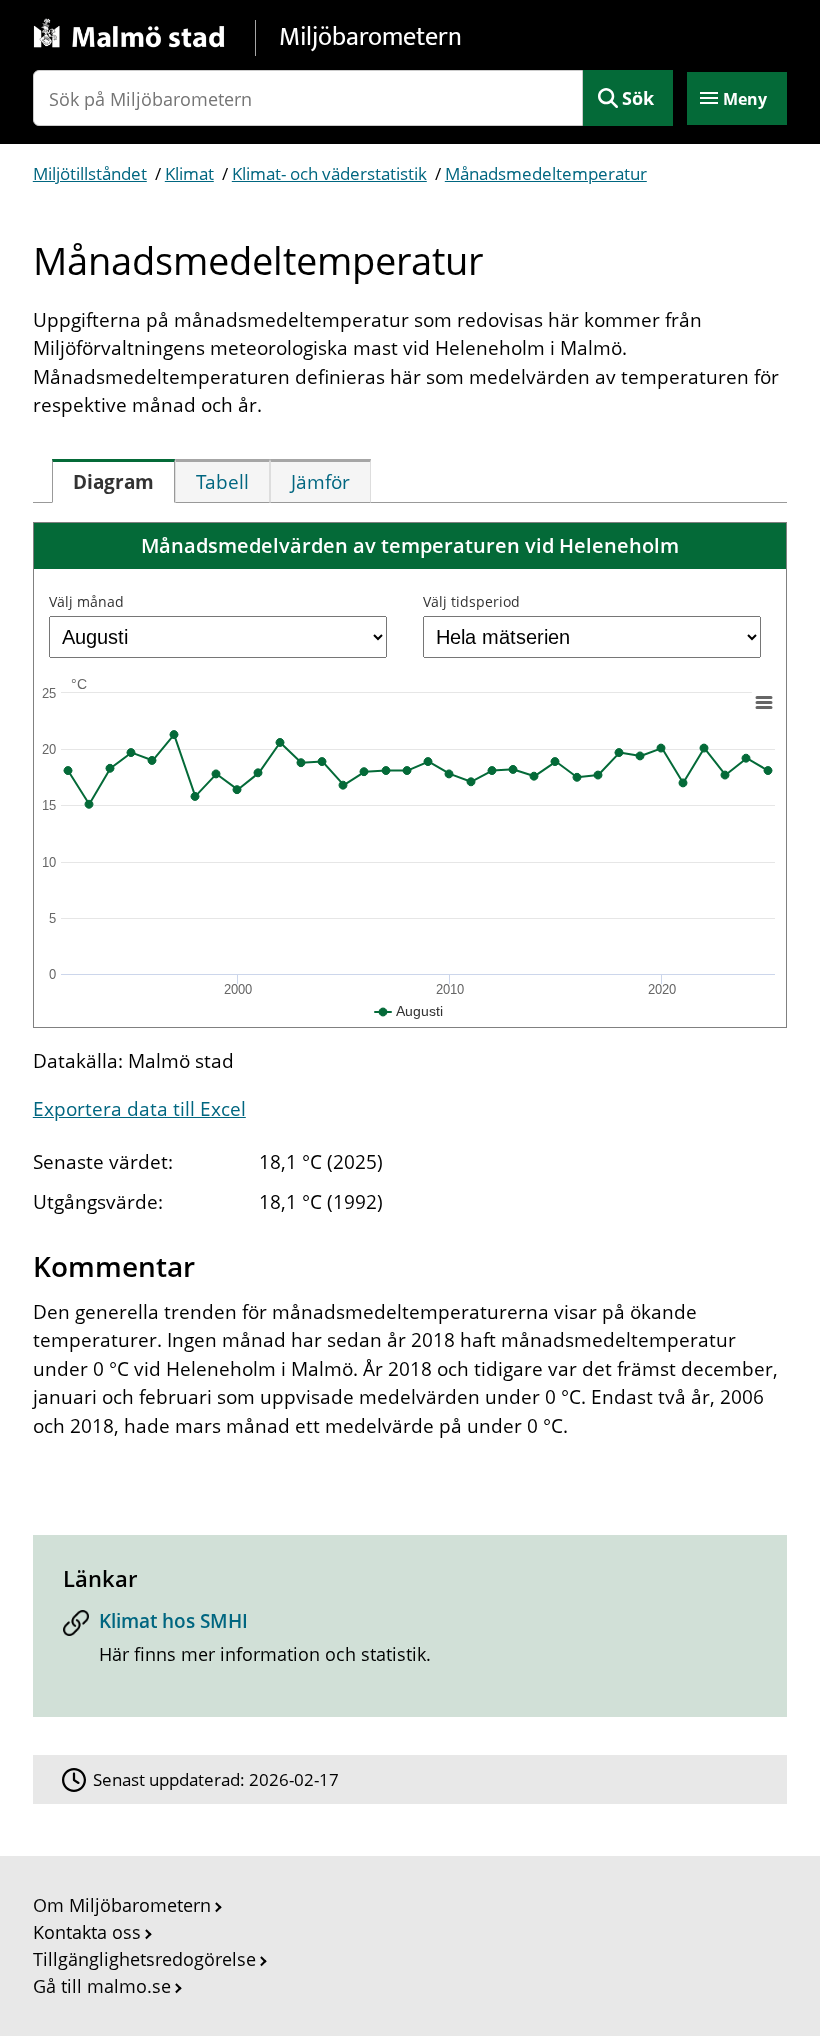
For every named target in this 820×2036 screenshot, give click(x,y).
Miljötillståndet (90, 173)
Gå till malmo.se (102, 1986)
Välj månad (86, 601)
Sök (638, 98)
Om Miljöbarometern (122, 1905)
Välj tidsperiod (471, 601)
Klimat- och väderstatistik (329, 173)
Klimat (189, 173)
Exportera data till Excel (139, 1109)
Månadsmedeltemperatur (546, 173)
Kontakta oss (87, 1932)
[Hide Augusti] (409, 1011)
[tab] (113, 481)
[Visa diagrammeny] (763, 703)
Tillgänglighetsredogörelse (144, 1959)
